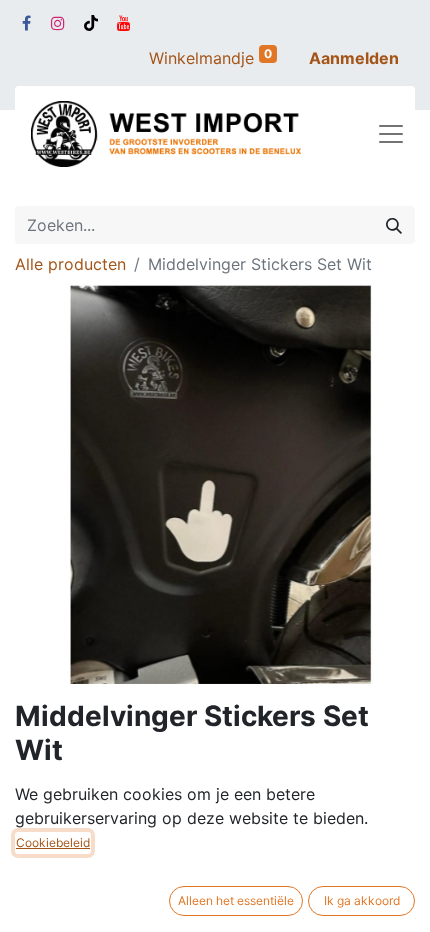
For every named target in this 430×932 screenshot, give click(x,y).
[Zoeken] (394, 225)
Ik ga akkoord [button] (362, 900)
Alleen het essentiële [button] (236, 900)
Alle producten (70, 264)
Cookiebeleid (53, 842)
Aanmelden (354, 58)
